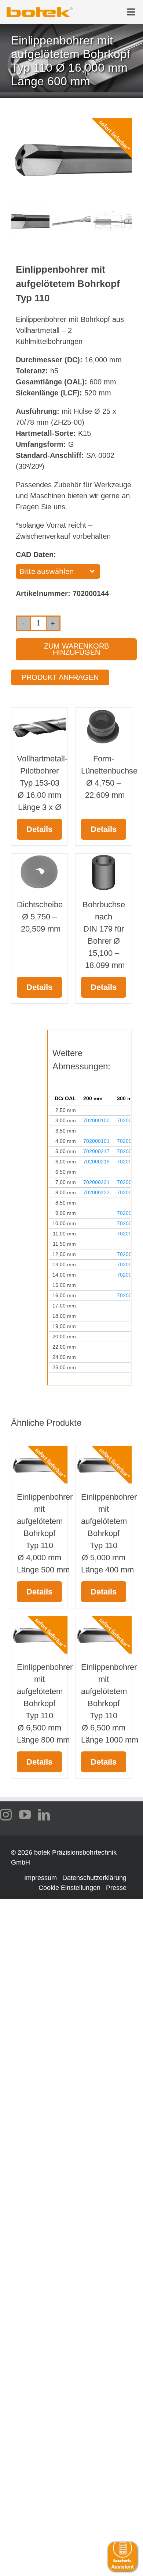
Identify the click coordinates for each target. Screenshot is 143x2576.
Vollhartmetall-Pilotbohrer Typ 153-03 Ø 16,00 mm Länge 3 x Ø (42, 783)
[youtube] (25, 1815)
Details (39, 829)
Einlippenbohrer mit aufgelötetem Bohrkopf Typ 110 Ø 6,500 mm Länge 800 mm (45, 1703)
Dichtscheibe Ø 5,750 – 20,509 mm (40, 917)
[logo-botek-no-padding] (40, 10)
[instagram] (6, 1815)
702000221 (96, 1182)
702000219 (96, 1162)
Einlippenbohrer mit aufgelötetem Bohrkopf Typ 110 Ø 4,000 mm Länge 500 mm (45, 1533)
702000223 (96, 1192)
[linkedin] (44, 1815)
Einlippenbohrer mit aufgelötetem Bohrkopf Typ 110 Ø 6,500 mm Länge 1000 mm (110, 1703)
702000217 (96, 1151)
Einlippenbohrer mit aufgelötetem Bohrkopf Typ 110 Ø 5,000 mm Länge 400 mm (109, 1533)
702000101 (96, 1141)
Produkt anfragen (60, 677)
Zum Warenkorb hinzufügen (76, 649)
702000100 (96, 1120)
